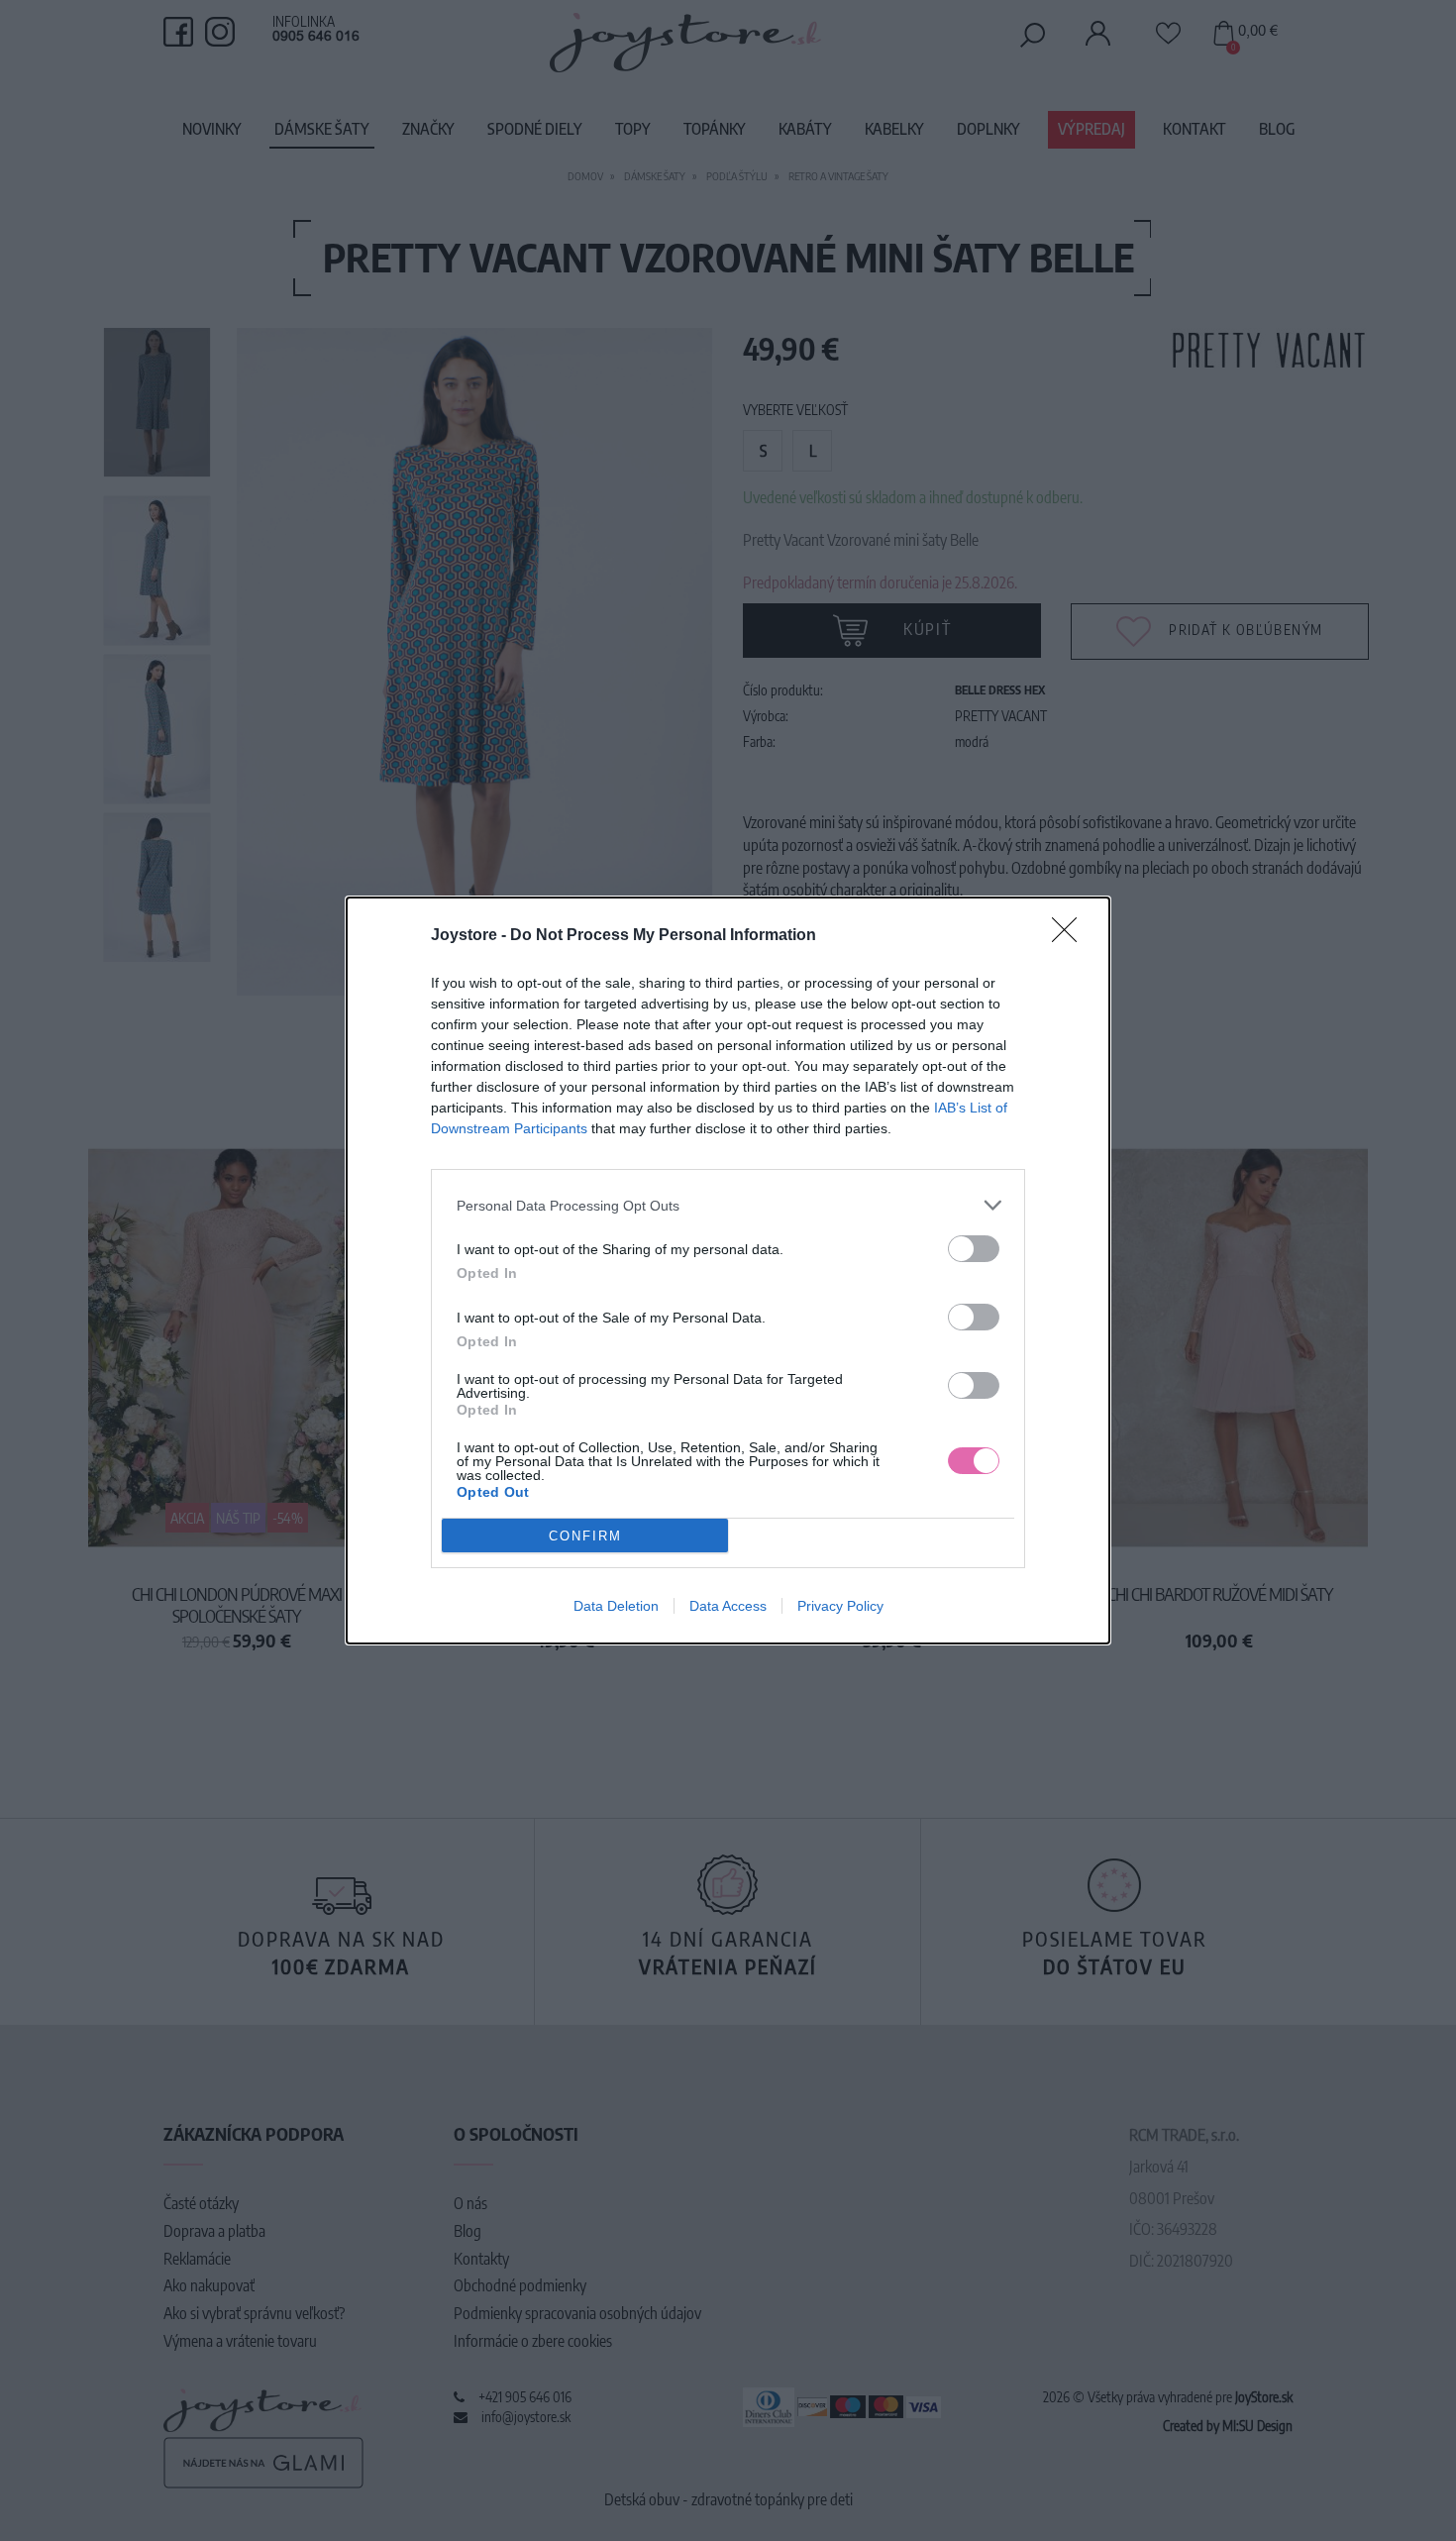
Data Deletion (616, 1606)
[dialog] (728, 1270)
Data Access (728, 1606)
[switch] (974, 1249)
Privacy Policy (840, 1606)
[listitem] (728, 1205)
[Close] (1071, 936)
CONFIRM (585, 1536)
